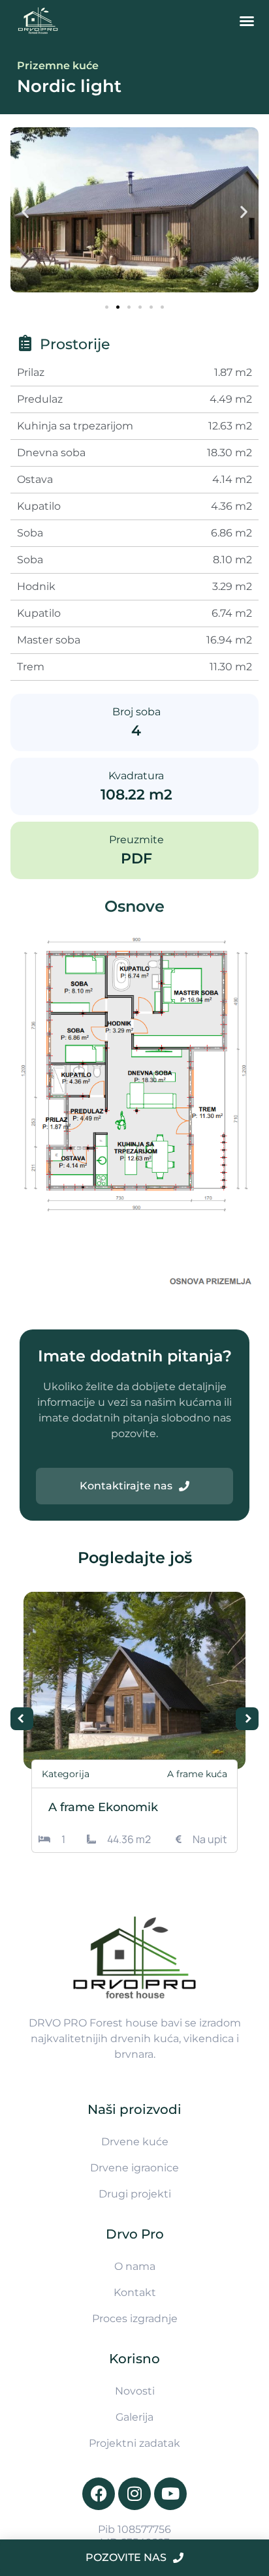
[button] (247, 21)
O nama (135, 2266)
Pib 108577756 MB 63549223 (134, 2536)
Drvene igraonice (134, 2168)
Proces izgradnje (135, 2319)
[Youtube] (170, 2494)
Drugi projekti (135, 2194)
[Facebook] (99, 2494)
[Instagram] (134, 2494)
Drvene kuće (135, 2142)
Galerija (134, 2417)
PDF (136, 859)
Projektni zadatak (134, 2443)
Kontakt (135, 2292)
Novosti (135, 2391)
